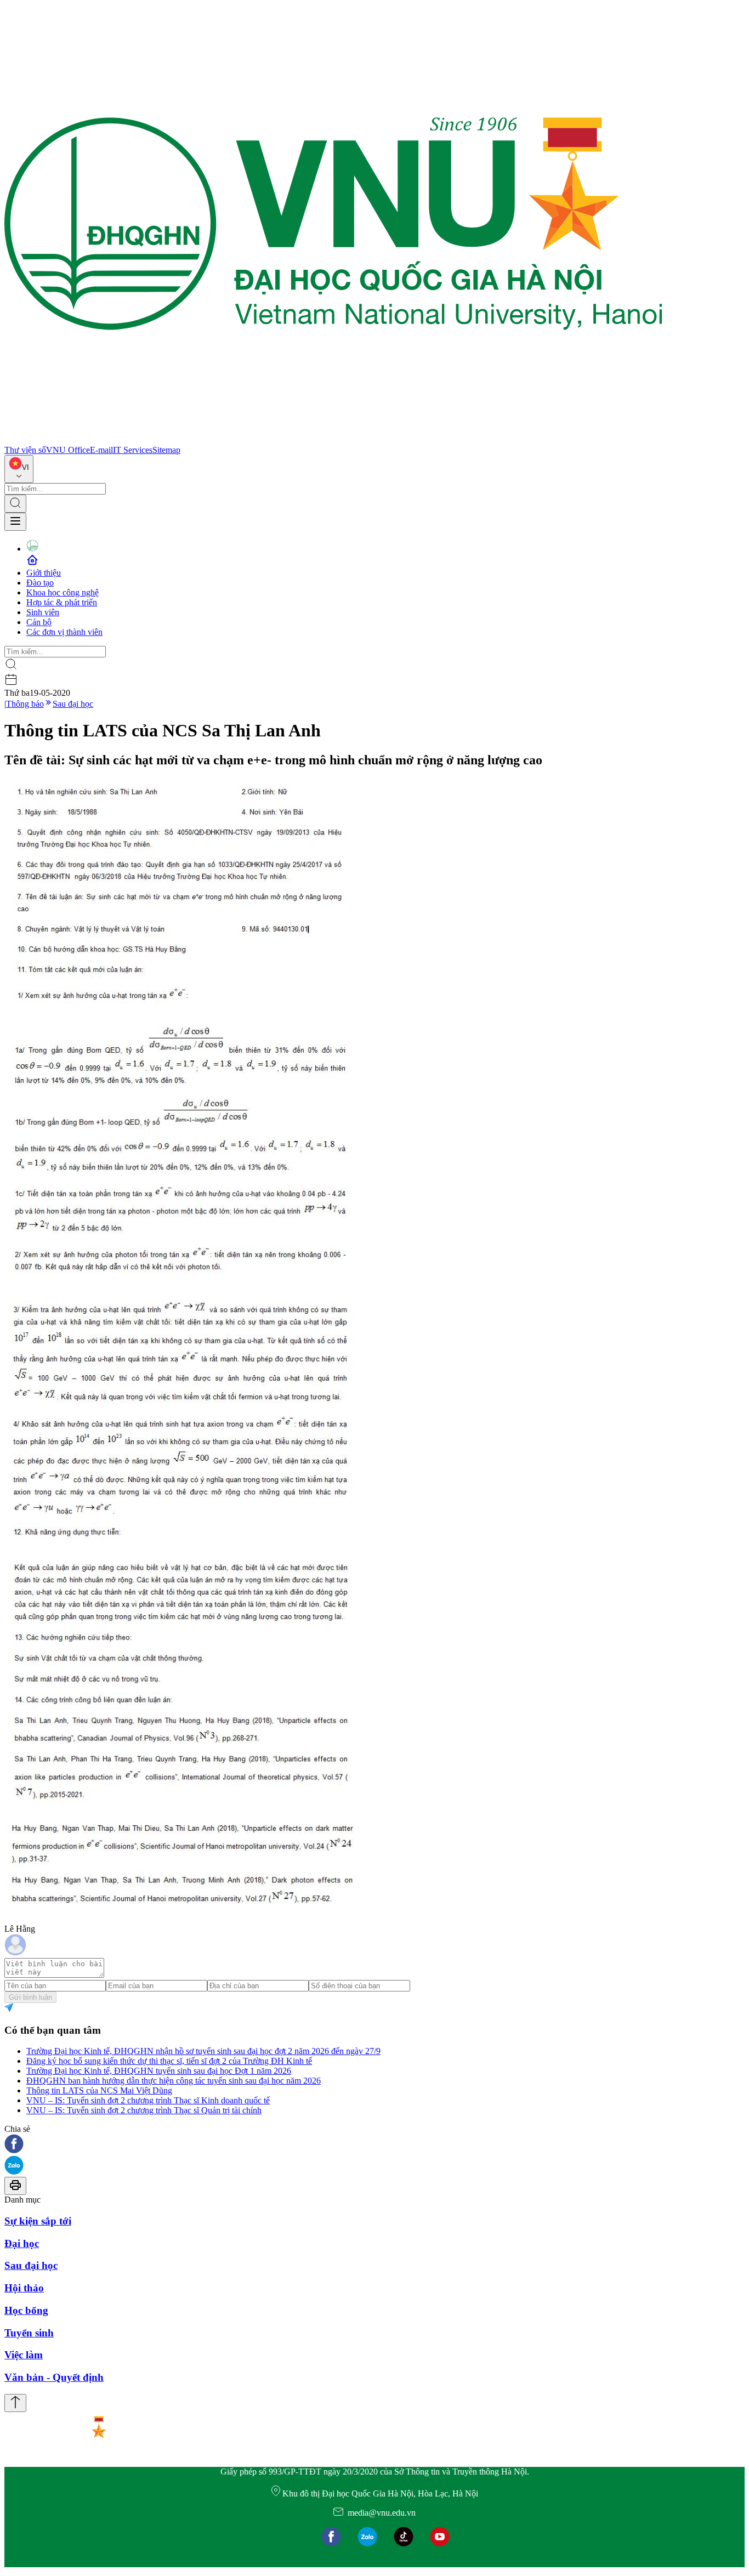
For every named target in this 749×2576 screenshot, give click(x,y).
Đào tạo (40, 583)
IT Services (133, 450)
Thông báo (25, 704)
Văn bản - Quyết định (54, 2377)
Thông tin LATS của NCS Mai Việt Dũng (99, 2090)
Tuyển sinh (29, 2333)
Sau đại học (73, 704)
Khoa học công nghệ (63, 592)
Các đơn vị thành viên (64, 632)
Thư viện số (25, 450)
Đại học (22, 2243)
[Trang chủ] (333, 440)
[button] (374, 2145)
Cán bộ (39, 622)
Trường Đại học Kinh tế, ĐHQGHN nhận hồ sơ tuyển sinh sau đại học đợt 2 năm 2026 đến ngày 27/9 (203, 2051)
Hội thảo (24, 2288)
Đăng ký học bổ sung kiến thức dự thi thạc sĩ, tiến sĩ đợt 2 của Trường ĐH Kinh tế (169, 2061)
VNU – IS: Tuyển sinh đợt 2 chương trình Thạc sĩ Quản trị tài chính (144, 2110)
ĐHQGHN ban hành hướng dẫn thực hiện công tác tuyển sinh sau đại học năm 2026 (174, 2081)
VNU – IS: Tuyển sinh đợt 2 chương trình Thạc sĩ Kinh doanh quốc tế (148, 2100)
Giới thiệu (44, 573)
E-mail (101, 450)
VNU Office (68, 450)
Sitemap (166, 450)
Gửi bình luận (30, 1997)
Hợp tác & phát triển (62, 602)
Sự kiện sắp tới (38, 2221)
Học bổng (26, 2310)
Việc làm (24, 2355)
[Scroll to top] (15, 2403)
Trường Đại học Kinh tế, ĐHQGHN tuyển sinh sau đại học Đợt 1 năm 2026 (159, 2071)
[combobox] (19, 469)
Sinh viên (43, 612)
